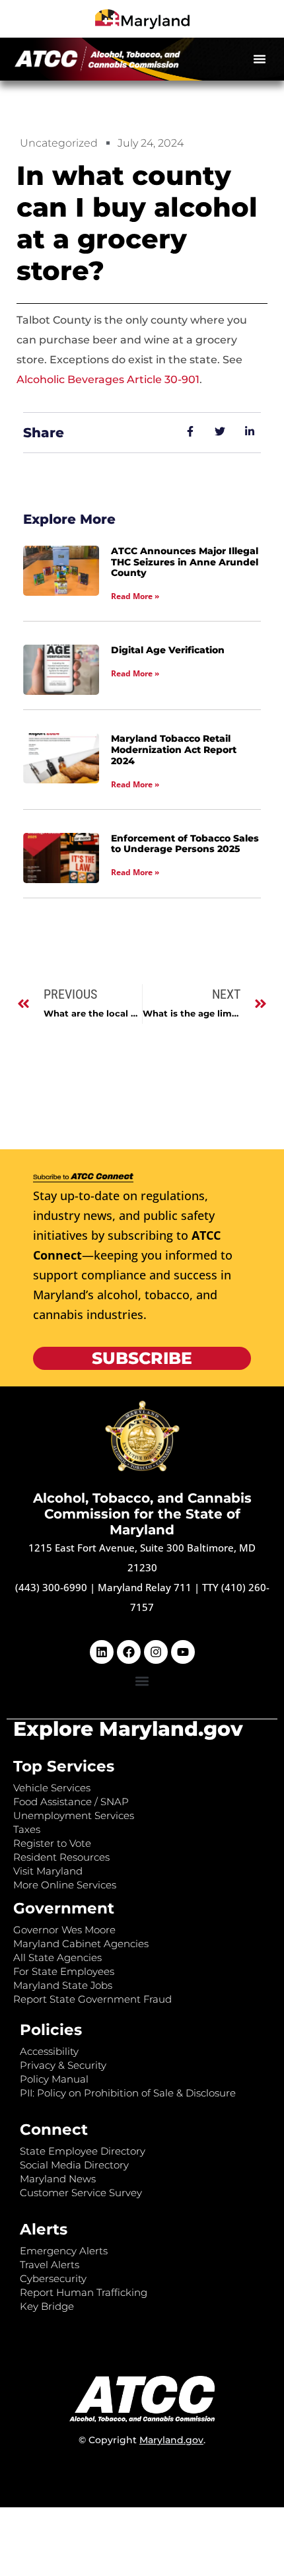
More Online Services (65, 1885)
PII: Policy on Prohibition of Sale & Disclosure (128, 2093)
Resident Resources (61, 1857)
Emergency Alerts (64, 2251)
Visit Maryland (48, 1871)
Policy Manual (54, 2079)
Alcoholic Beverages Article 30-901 (108, 379)
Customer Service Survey (81, 2193)
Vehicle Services (52, 1788)
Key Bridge (47, 2306)
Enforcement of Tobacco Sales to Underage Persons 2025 (185, 844)
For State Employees (64, 1971)
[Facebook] (129, 1652)
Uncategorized (59, 143)
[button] (260, 59)
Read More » (135, 596)
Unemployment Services (74, 1815)
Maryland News (58, 2179)
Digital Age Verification (168, 650)
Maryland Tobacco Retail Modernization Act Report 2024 (174, 750)
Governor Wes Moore (64, 1930)
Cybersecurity (53, 2278)
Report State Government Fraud (92, 1999)
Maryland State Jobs (63, 1985)
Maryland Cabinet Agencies (81, 1944)
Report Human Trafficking (84, 2292)
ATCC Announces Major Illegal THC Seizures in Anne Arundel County (185, 562)
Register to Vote (52, 1843)
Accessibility (49, 2051)
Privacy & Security (63, 2065)
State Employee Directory (83, 2151)
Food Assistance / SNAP (71, 1802)
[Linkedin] (102, 1652)
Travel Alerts (50, 2265)
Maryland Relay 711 (146, 1587)
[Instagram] (156, 1652)
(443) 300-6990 (51, 1587)
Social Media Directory (74, 2165)
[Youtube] (183, 1652)
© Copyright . (142, 2440)
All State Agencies (57, 1957)
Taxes (27, 1829)
